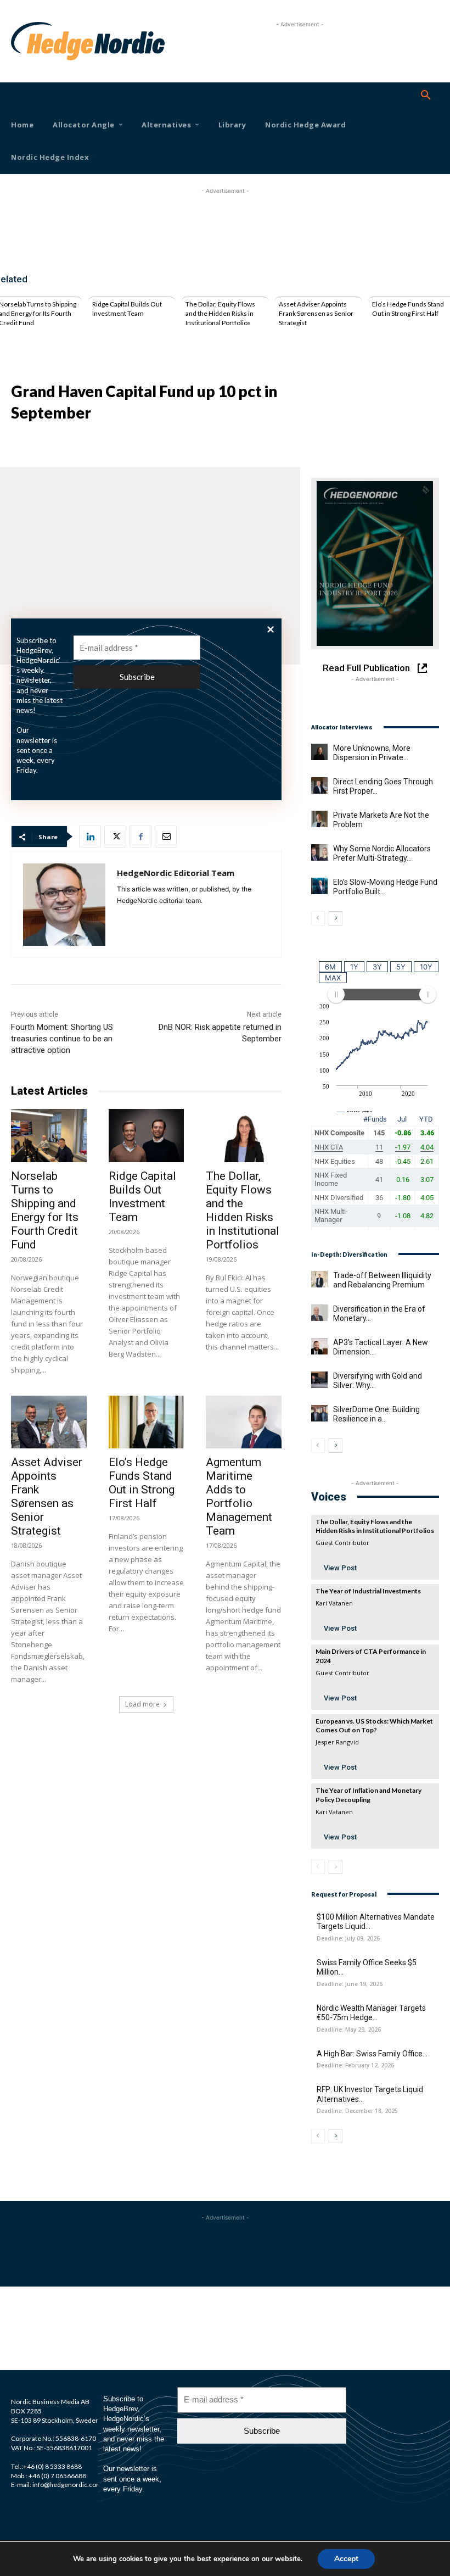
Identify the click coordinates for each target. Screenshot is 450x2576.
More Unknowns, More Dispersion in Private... (372, 753)
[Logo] (28, 41)
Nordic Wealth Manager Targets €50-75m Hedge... (371, 2013)
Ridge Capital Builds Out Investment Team (127, 309)
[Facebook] (140, 837)
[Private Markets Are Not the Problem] (319, 819)
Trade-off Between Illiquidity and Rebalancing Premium (382, 1280)
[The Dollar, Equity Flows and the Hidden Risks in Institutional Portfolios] (244, 1135)
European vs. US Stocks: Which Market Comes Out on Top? (374, 1726)
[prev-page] (318, 918)
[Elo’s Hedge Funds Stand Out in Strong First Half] (147, 1422)
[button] (426, 96)
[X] (115, 837)
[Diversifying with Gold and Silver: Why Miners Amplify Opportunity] (319, 1380)
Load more (142, 1704)
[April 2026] (375, 564)
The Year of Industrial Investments (368, 1591)
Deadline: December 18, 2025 (357, 2111)
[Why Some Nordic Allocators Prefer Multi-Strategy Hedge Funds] (319, 852)
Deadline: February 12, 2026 (355, 2065)
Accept (346, 2559)
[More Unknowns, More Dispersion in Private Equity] (319, 752)
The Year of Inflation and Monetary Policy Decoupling (369, 1795)
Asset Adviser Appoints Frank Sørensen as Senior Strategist (316, 313)
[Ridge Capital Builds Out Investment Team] (147, 1135)
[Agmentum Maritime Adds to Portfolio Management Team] (244, 1422)
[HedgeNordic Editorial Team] (64, 905)
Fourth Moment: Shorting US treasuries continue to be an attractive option (62, 1039)
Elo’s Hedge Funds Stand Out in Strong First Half (408, 309)
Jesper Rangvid (337, 1742)
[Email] (166, 837)
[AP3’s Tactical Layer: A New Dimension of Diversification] (319, 1346)
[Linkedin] (90, 837)
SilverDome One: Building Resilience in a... (376, 1414)
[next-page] (336, 918)
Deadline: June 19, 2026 (350, 1984)
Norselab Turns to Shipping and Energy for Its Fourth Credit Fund (45, 1210)
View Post (340, 1568)
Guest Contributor (342, 1543)
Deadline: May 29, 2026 (349, 2030)
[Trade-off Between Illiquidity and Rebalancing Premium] (319, 1279)
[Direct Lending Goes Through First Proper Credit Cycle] (319, 785)
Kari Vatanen (334, 1603)
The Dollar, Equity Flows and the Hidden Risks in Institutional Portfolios (220, 313)
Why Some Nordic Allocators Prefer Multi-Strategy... (382, 854)
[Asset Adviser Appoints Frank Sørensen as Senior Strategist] (49, 1422)
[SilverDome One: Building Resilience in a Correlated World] (319, 1413)
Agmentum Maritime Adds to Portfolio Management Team (239, 1496)
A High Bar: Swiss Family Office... (372, 2054)
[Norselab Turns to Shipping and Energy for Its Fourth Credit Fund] (49, 1135)
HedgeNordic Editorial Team (176, 873)
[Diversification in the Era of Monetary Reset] (319, 1313)
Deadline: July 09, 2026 (348, 1939)
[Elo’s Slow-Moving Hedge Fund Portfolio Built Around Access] (319, 886)
